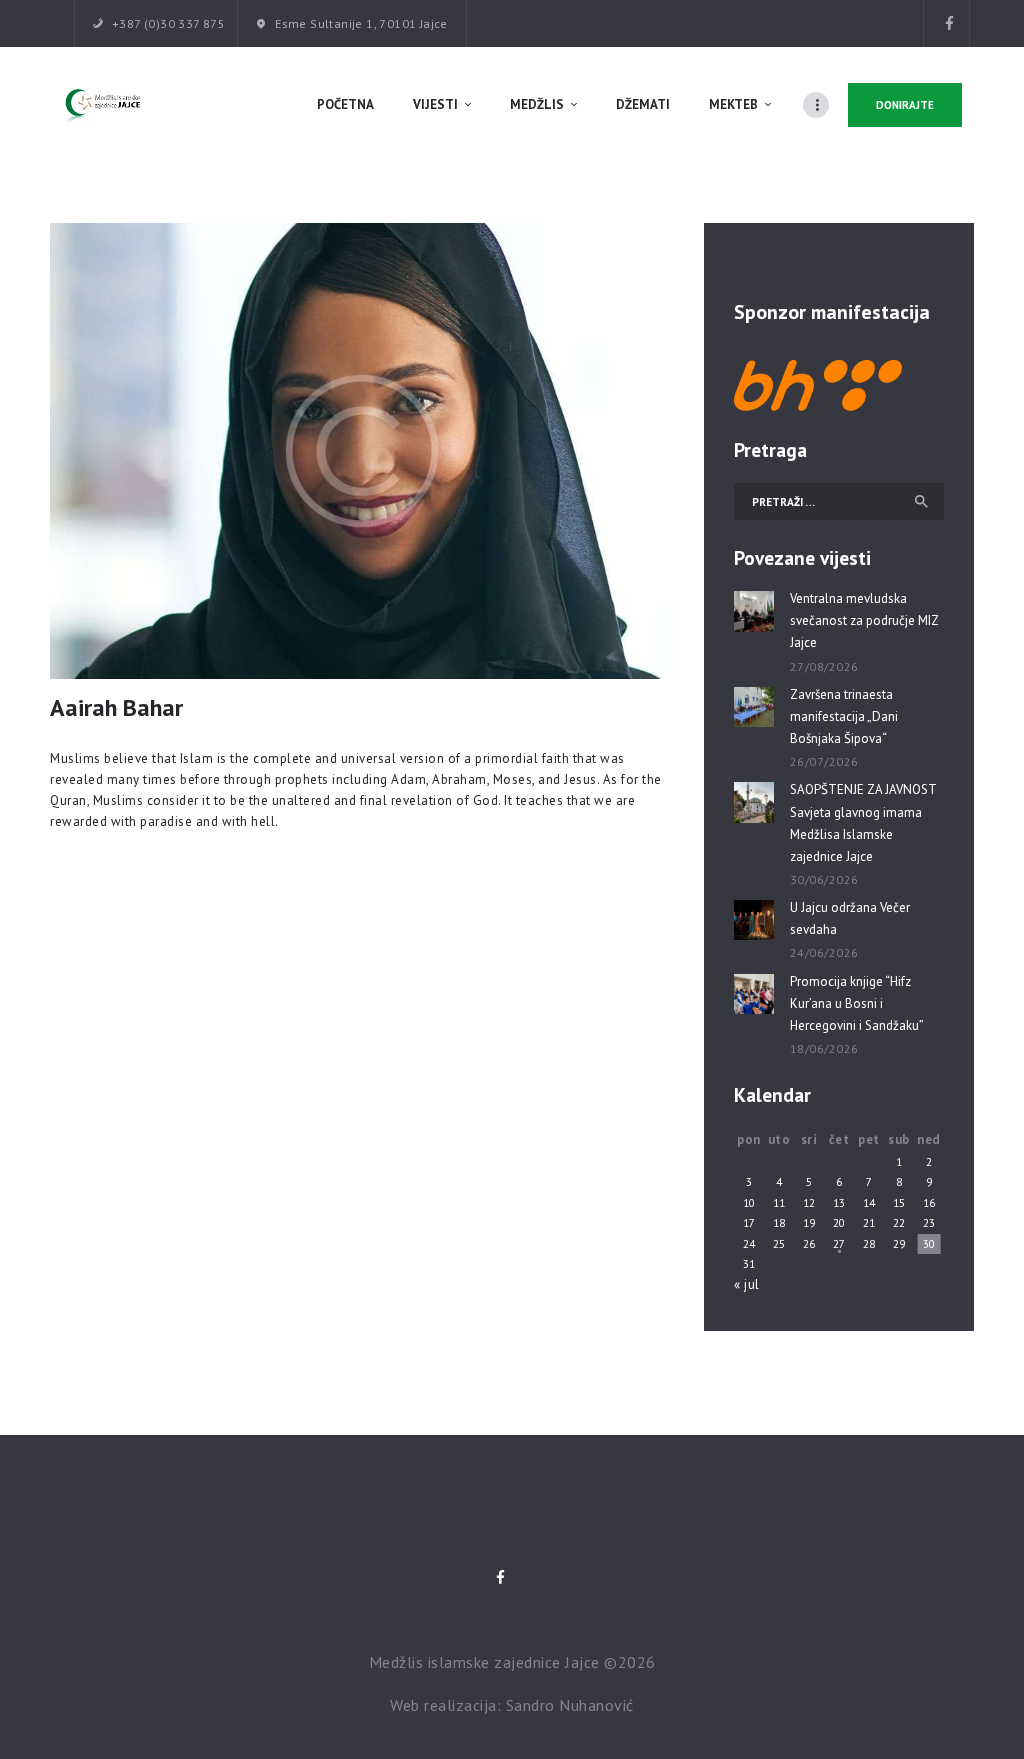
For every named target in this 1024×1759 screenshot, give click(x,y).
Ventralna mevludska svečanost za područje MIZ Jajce (864, 620)
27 (839, 1243)
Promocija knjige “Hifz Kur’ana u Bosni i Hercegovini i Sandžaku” (857, 1003)
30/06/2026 (824, 879)
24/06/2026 (824, 952)
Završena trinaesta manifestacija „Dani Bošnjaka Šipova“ (844, 716)
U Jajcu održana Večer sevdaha (850, 918)
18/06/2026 (824, 1048)
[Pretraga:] (839, 501)
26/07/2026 (824, 761)
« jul (747, 1284)
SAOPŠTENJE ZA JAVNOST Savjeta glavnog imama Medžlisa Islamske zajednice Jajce (863, 822)
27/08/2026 (824, 666)
